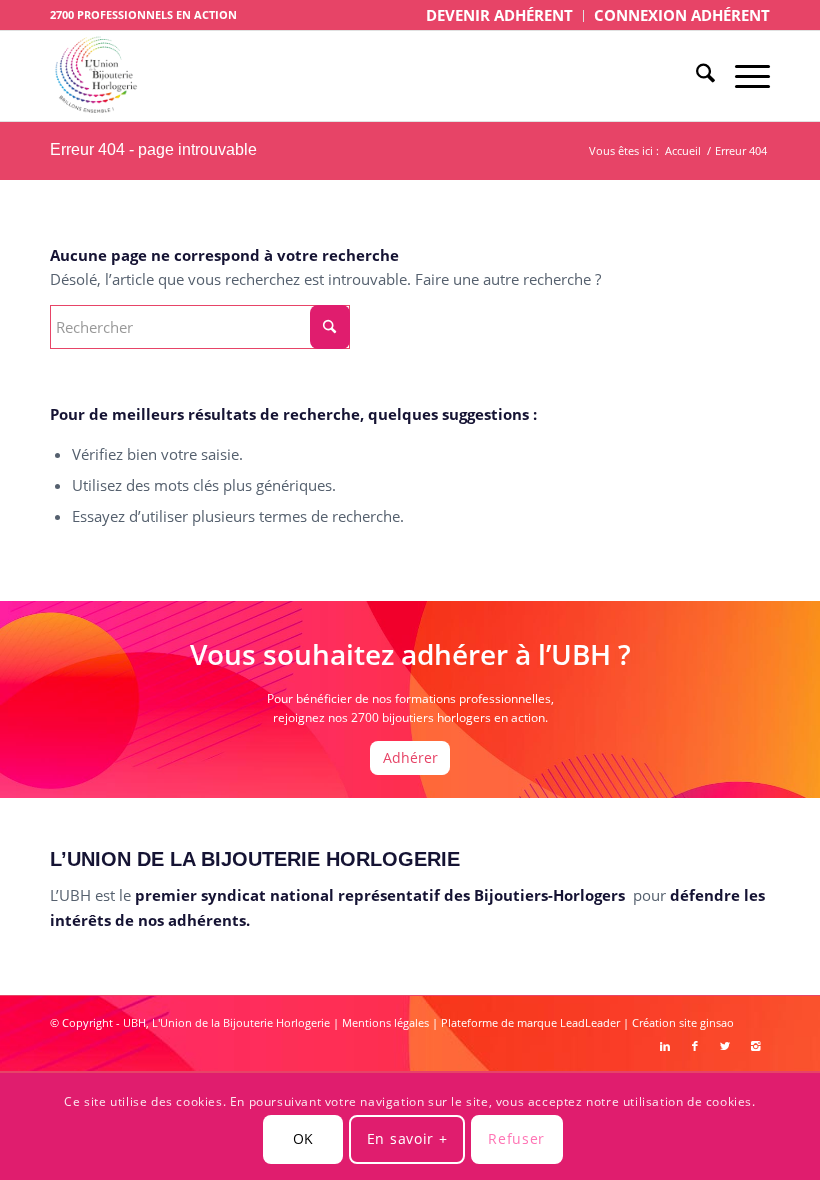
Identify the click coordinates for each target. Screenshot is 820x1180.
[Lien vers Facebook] (695, 1046)
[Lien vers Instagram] (755, 1046)
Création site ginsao (683, 1022)
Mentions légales (385, 1022)
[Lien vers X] (725, 1046)
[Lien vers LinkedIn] (665, 1046)
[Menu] (742, 76)
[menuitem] (500, 16)
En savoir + (407, 1138)
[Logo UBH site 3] (96, 76)
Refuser (516, 1138)
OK (303, 1138)
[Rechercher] (695, 76)
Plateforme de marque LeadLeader (530, 1022)
